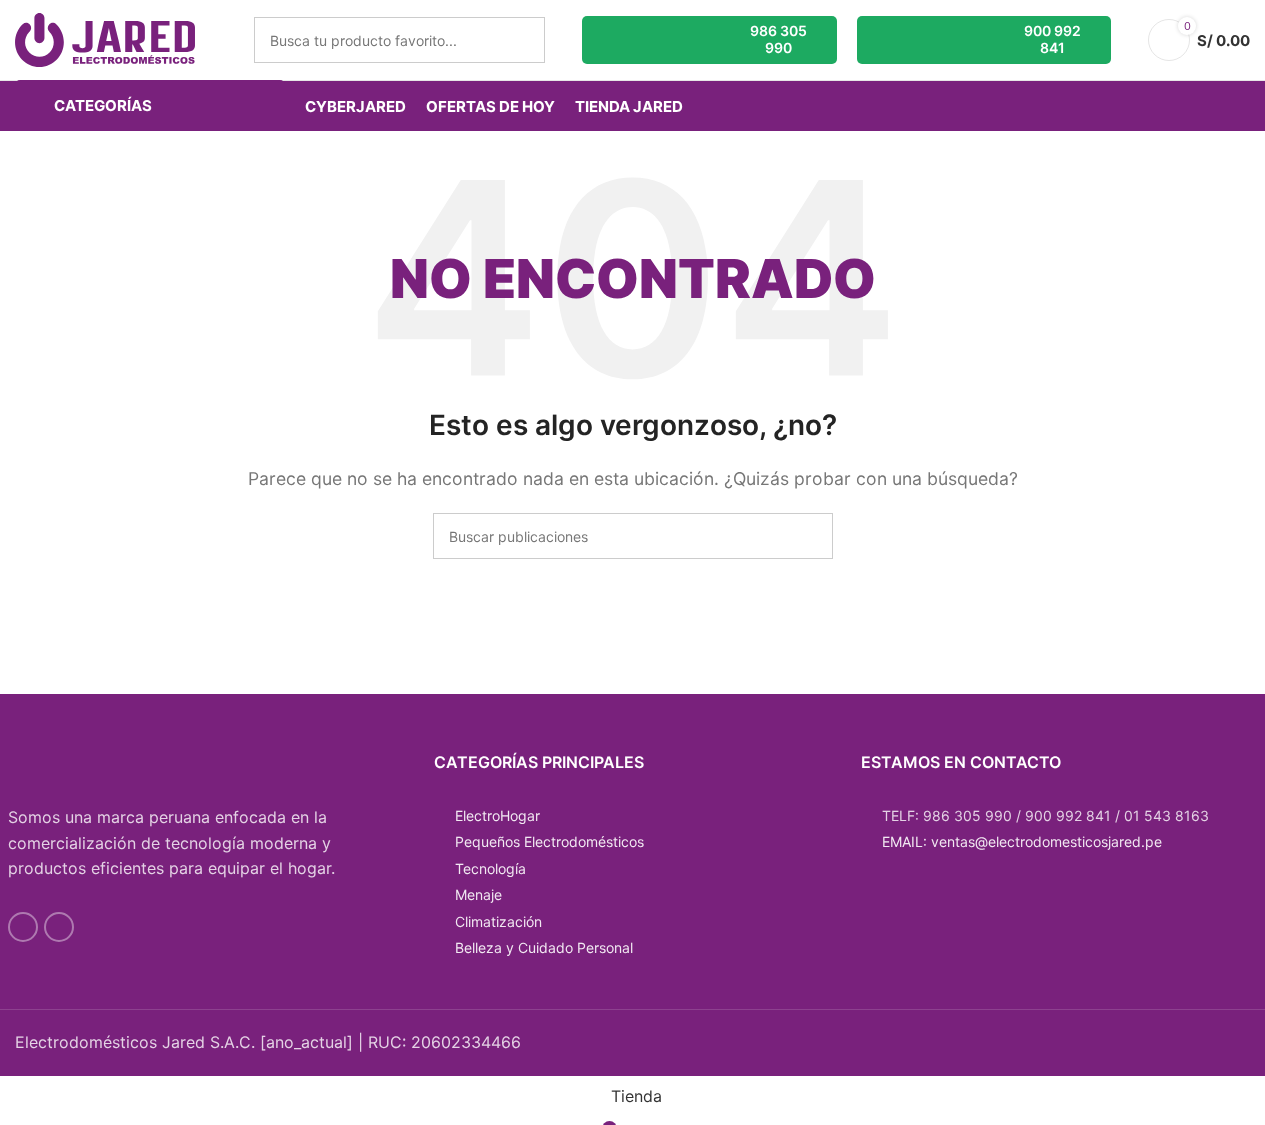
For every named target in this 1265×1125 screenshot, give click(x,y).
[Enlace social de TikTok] (59, 927)
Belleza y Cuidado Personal (544, 947)
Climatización (498, 921)
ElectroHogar (497, 815)
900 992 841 (1052, 39)
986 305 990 (778, 39)
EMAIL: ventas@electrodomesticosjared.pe (1022, 841)
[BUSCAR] (522, 40)
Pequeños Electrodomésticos (549, 841)
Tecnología (490, 868)
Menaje (478, 894)
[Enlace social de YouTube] (23, 927)
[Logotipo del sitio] (105, 38)
